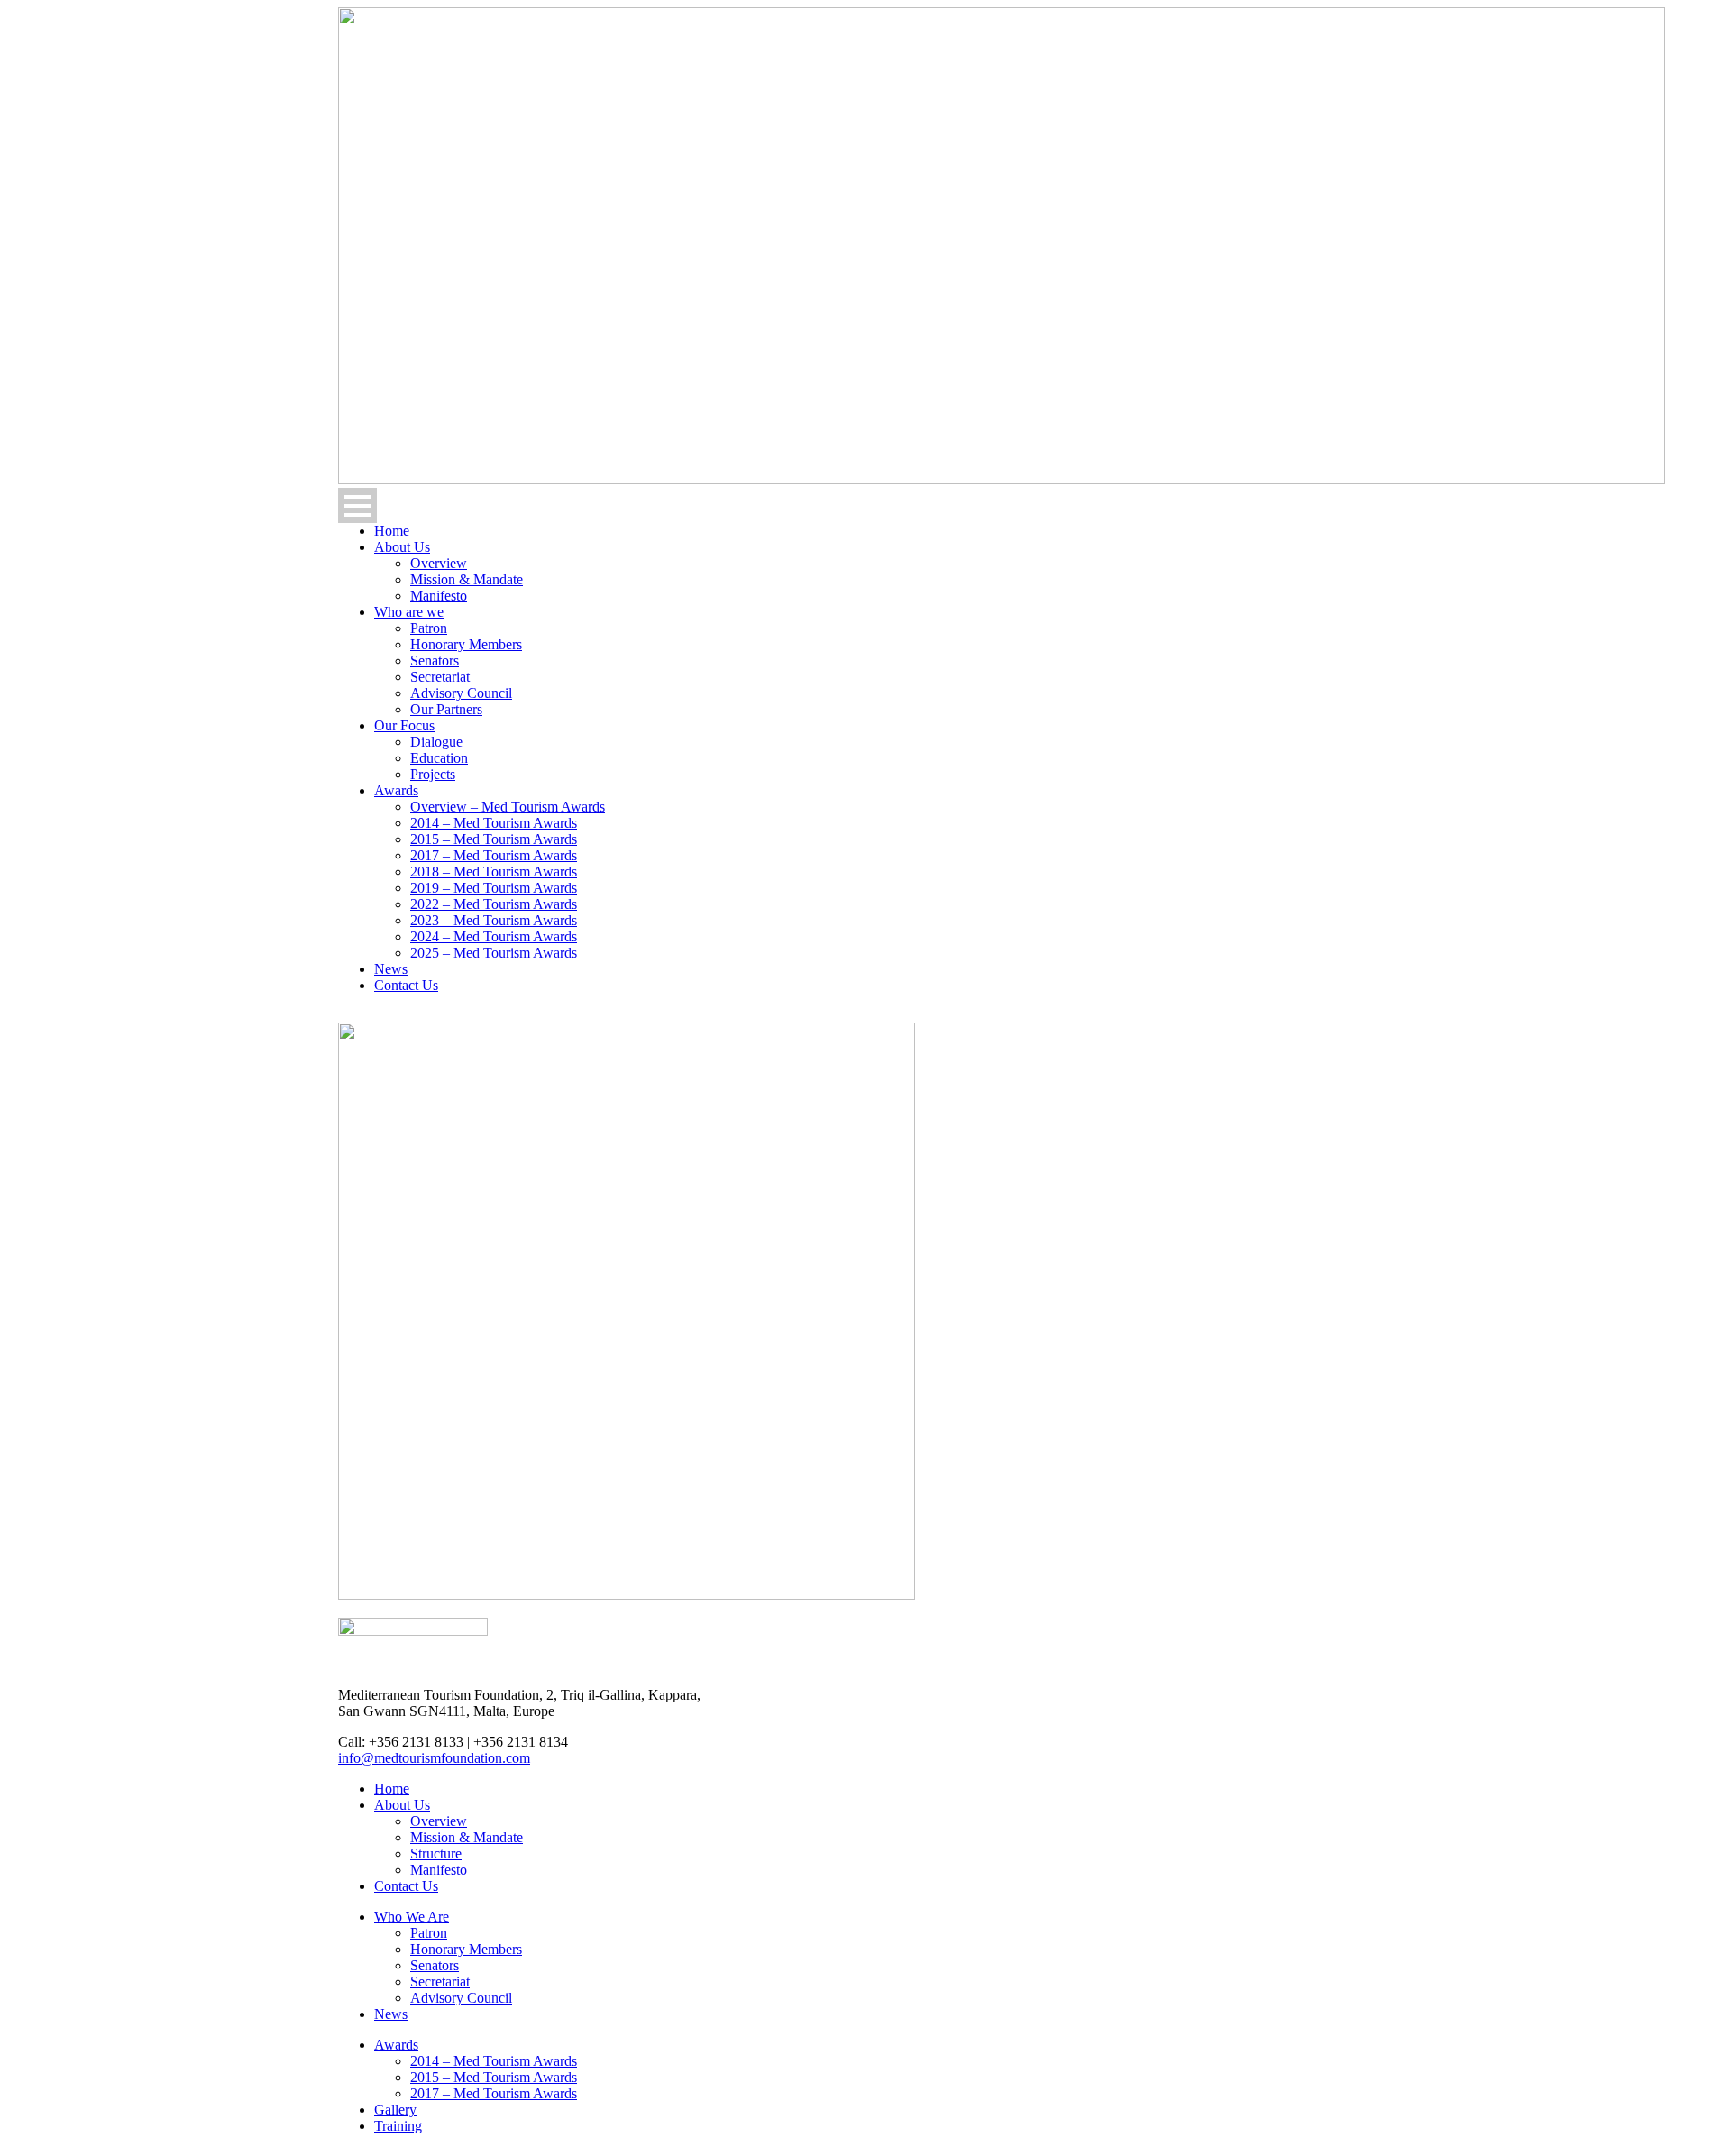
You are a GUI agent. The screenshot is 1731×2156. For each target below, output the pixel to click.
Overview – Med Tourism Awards (508, 807)
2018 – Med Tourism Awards (494, 872)
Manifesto (439, 596)
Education (439, 758)
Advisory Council (461, 693)
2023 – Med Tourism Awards (494, 920)
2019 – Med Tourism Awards (494, 888)
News (391, 969)
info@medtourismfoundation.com (434, 1758)
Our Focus (404, 725)
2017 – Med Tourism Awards (494, 855)
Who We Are (412, 1917)
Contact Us (406, 985)
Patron (429, 628)
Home (392, 531)
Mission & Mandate (467, 579)
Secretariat (440, 677)
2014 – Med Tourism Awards (494, 823)
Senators (435, 661)
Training (398, 2126)
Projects (433, 774)
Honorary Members (466, 644)
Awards (396, 790)
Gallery (395, 2110)
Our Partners (446, 709)
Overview (439, 563)
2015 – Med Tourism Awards (494, 839)
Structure (436, 1853)
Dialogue (436, 742)
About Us (402, 547)
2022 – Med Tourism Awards (494, 904)
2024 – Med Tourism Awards (494, 936)
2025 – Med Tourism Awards (494, 953)
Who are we (409, 612)
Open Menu (357, 505)
